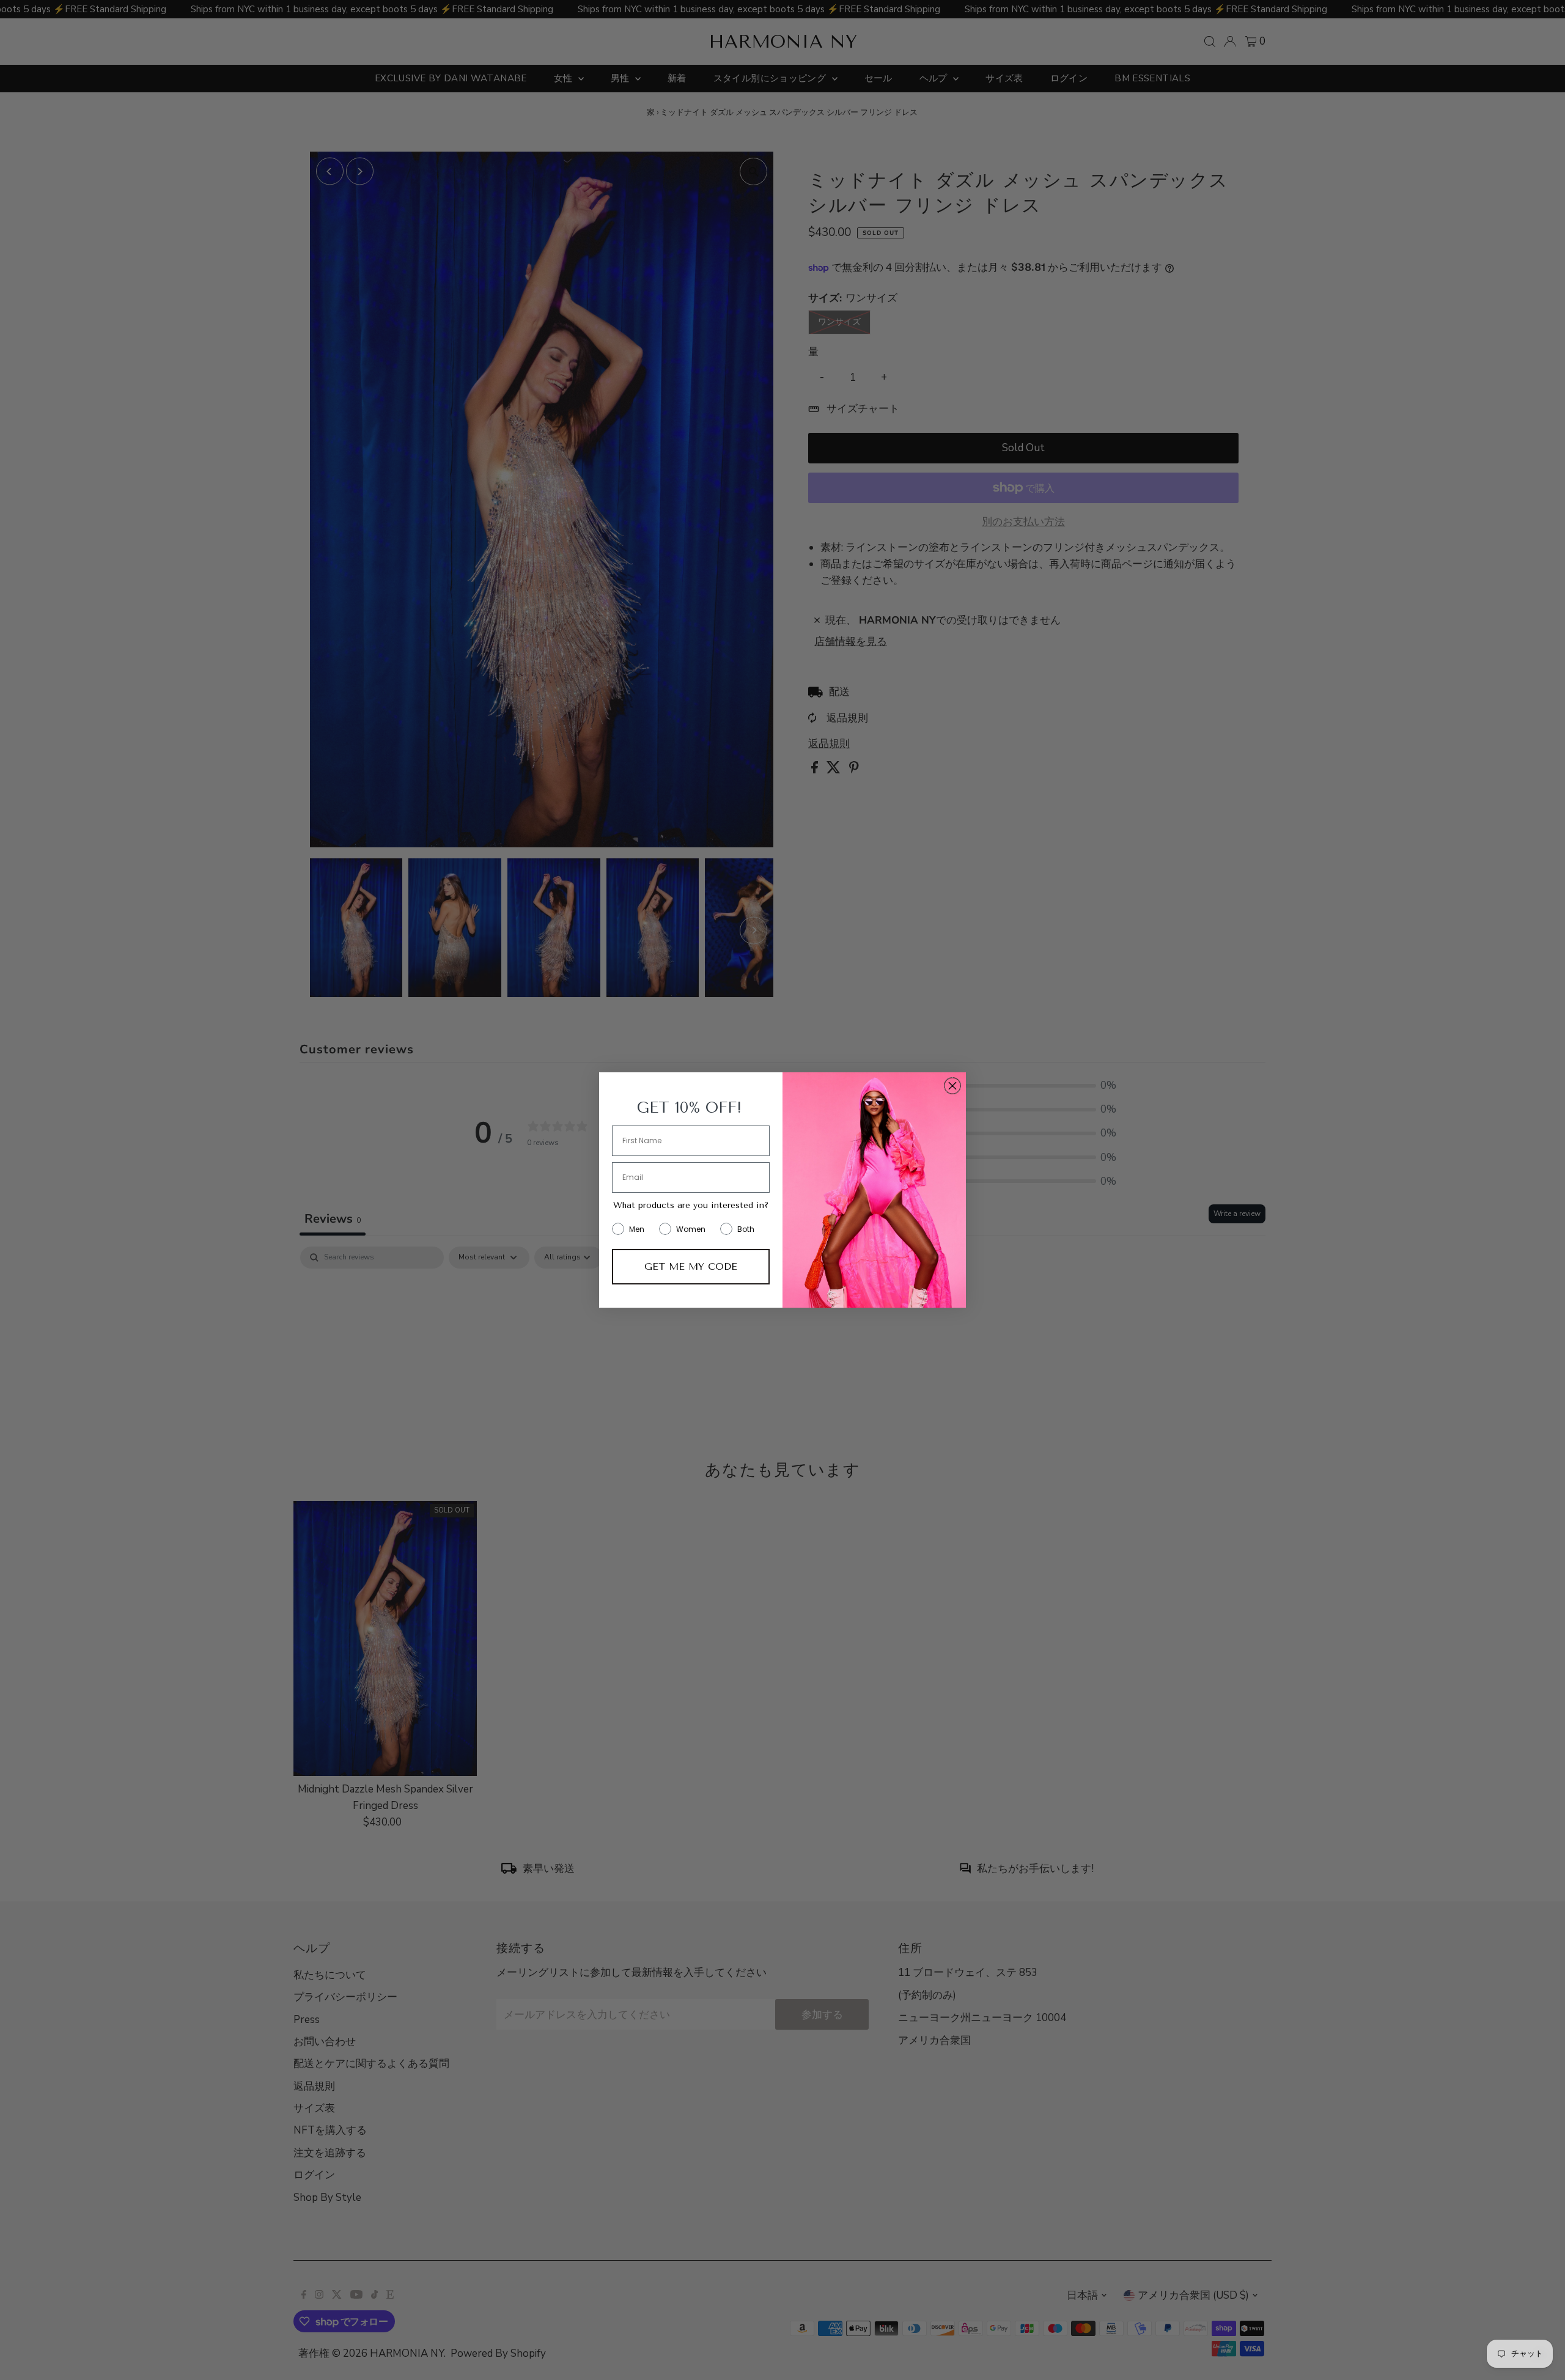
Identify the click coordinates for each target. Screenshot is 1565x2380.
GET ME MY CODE (691, 1266)
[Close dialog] (952, 1086)
